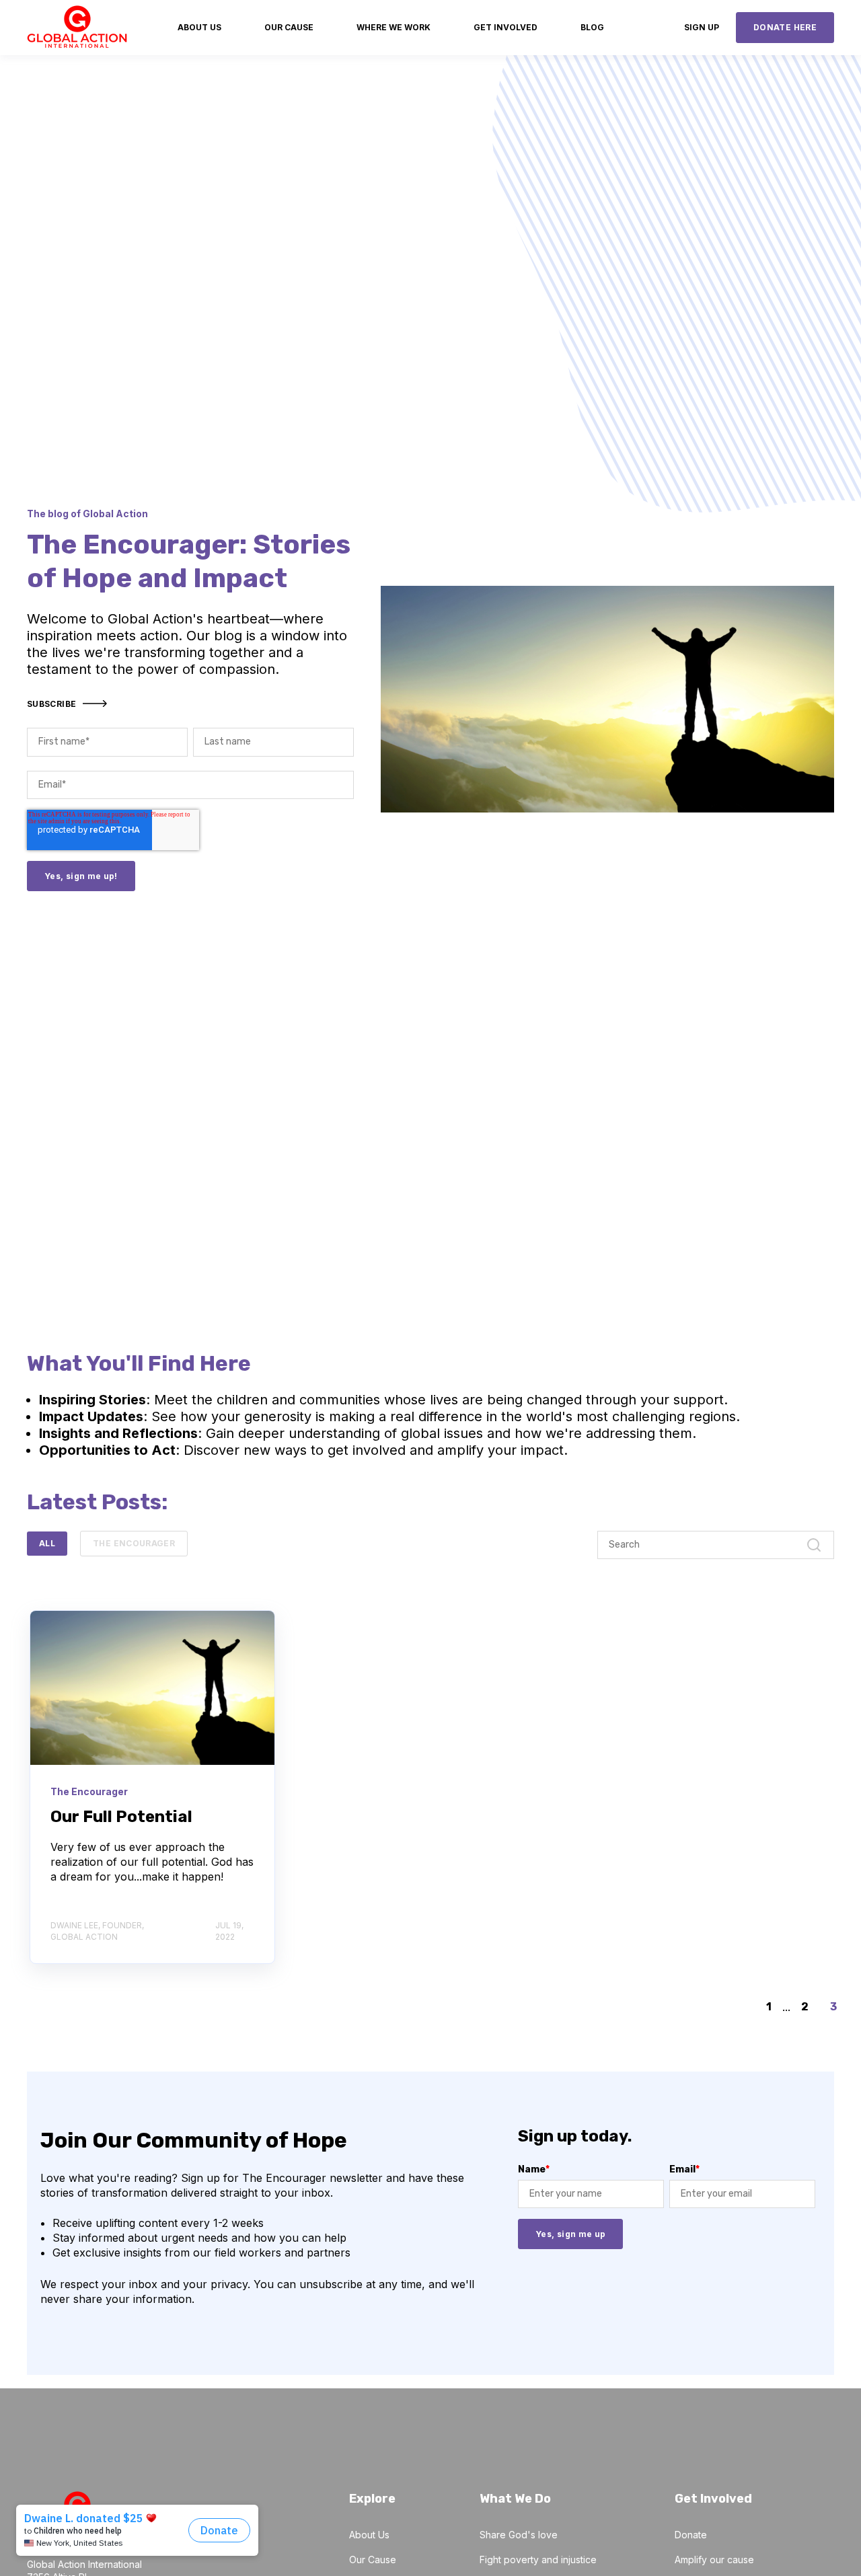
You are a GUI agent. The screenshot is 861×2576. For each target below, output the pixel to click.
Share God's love (519, 2535)
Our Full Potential (121, 1817)
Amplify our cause (714, 2560)
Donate (691, 2535)
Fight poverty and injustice (538, 2560)
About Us (369, 2535)
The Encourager (134, 1543)
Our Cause (373, 2560)
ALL (47, 1543)
